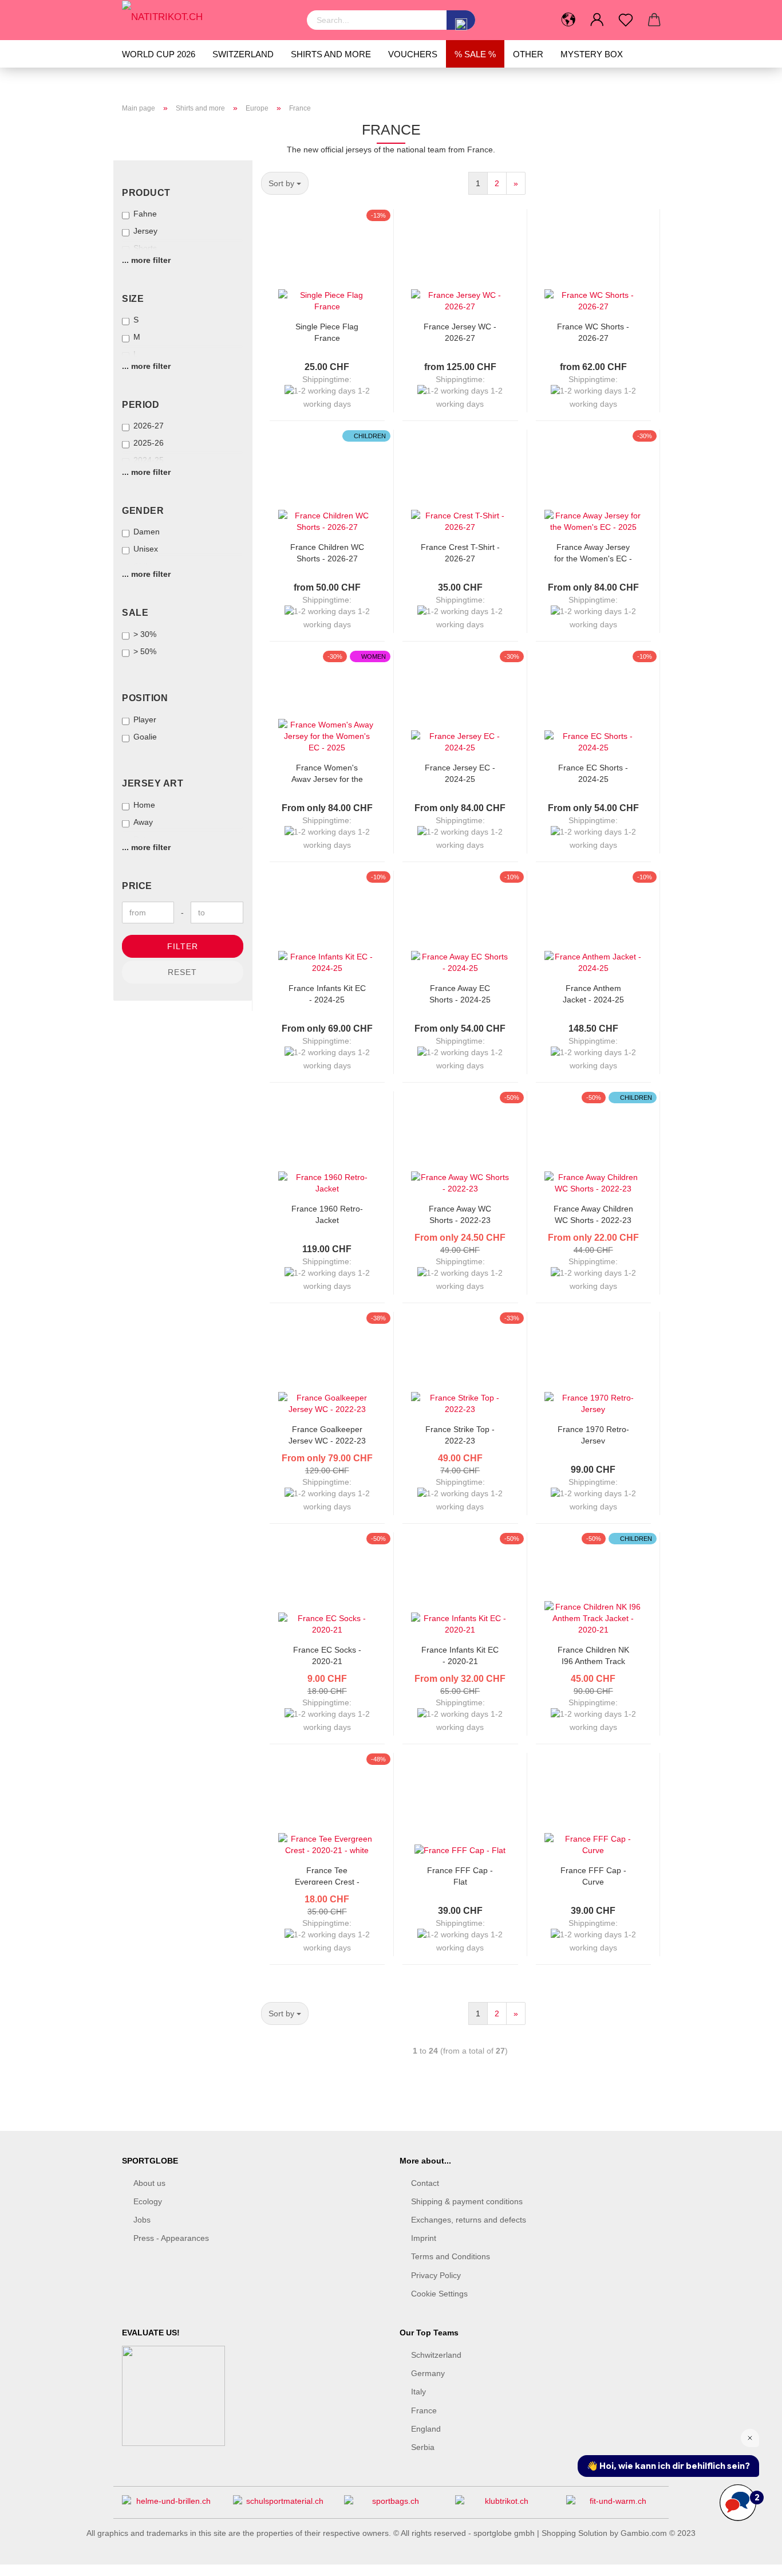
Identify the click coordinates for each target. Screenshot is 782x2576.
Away (143, 822)
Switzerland (243, 54)
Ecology (148, 2201)
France (424, 2410)
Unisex (146, 549)
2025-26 (149, 443)
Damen (147, 532)
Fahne (145, 214)
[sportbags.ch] (391, 2505)
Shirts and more (331, 54)
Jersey (145, 231)
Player (145, 719)
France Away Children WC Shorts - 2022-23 (593, 1214)
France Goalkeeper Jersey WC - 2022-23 (327, 1434)
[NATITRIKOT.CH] (206, 17)
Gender (143, 511)
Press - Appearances (171, 2238)
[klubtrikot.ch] (502, 2505)
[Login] (597, 20)
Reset (182, 972)
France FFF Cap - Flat (460, 1875)
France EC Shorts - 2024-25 (593, 772)
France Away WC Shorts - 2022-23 (460, 1214)
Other (528, 54)
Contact (425, 2183)
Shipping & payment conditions (467, 2201)
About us (149, 2183)
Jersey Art (153, 783)
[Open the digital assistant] (738, 2503)
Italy (418, 2392)
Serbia (423, 2447)
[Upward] (751, 2559)
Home (144, 805)
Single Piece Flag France (327, 331)
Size (133, 299)
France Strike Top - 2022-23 (460, 1434)
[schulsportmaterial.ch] (280, 2505)
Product (146, 193)
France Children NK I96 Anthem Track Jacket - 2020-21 (593, 1655)
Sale (135, 613)
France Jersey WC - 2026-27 (460, 331)
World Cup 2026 (159, 54)
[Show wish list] (626, 20)
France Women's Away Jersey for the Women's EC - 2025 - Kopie (327, 772)
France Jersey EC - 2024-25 (460, 772)
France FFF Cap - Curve (593, 1875)
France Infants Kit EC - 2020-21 (460, 1655)
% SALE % (475, 54)
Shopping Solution (574, 2533)
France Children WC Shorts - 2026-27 (327, 552)
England (426, 2429)
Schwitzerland (436, 2355)
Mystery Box (592, 54)
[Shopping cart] (654, 20)
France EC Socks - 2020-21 (327, 1655)
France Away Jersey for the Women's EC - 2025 (593, 552)
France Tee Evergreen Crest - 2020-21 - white (327, 1875)
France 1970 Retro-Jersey (593, 1434)
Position (145, 698)
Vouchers (413, 54)
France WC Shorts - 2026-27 (593, 331)
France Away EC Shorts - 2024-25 (460, 993)
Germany (428, 2373)
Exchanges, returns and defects (469, 2220)
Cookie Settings (439, 2294)
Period (141, 405)
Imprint (424, 2238)
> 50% (145, 651)
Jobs (142, 2220)
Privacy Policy (436, 2275)
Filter (183, 946)
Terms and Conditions (451, 2256)
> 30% (145, 634)
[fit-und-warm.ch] (613, 2505)
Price (137, 886)
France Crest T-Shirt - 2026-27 (460, 552)
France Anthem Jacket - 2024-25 (593, 993)
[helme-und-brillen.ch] (169, 2505)
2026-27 (149, 426)
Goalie (145, 737)
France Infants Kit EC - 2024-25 (327, 993)
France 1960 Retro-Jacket (327, 1214)
